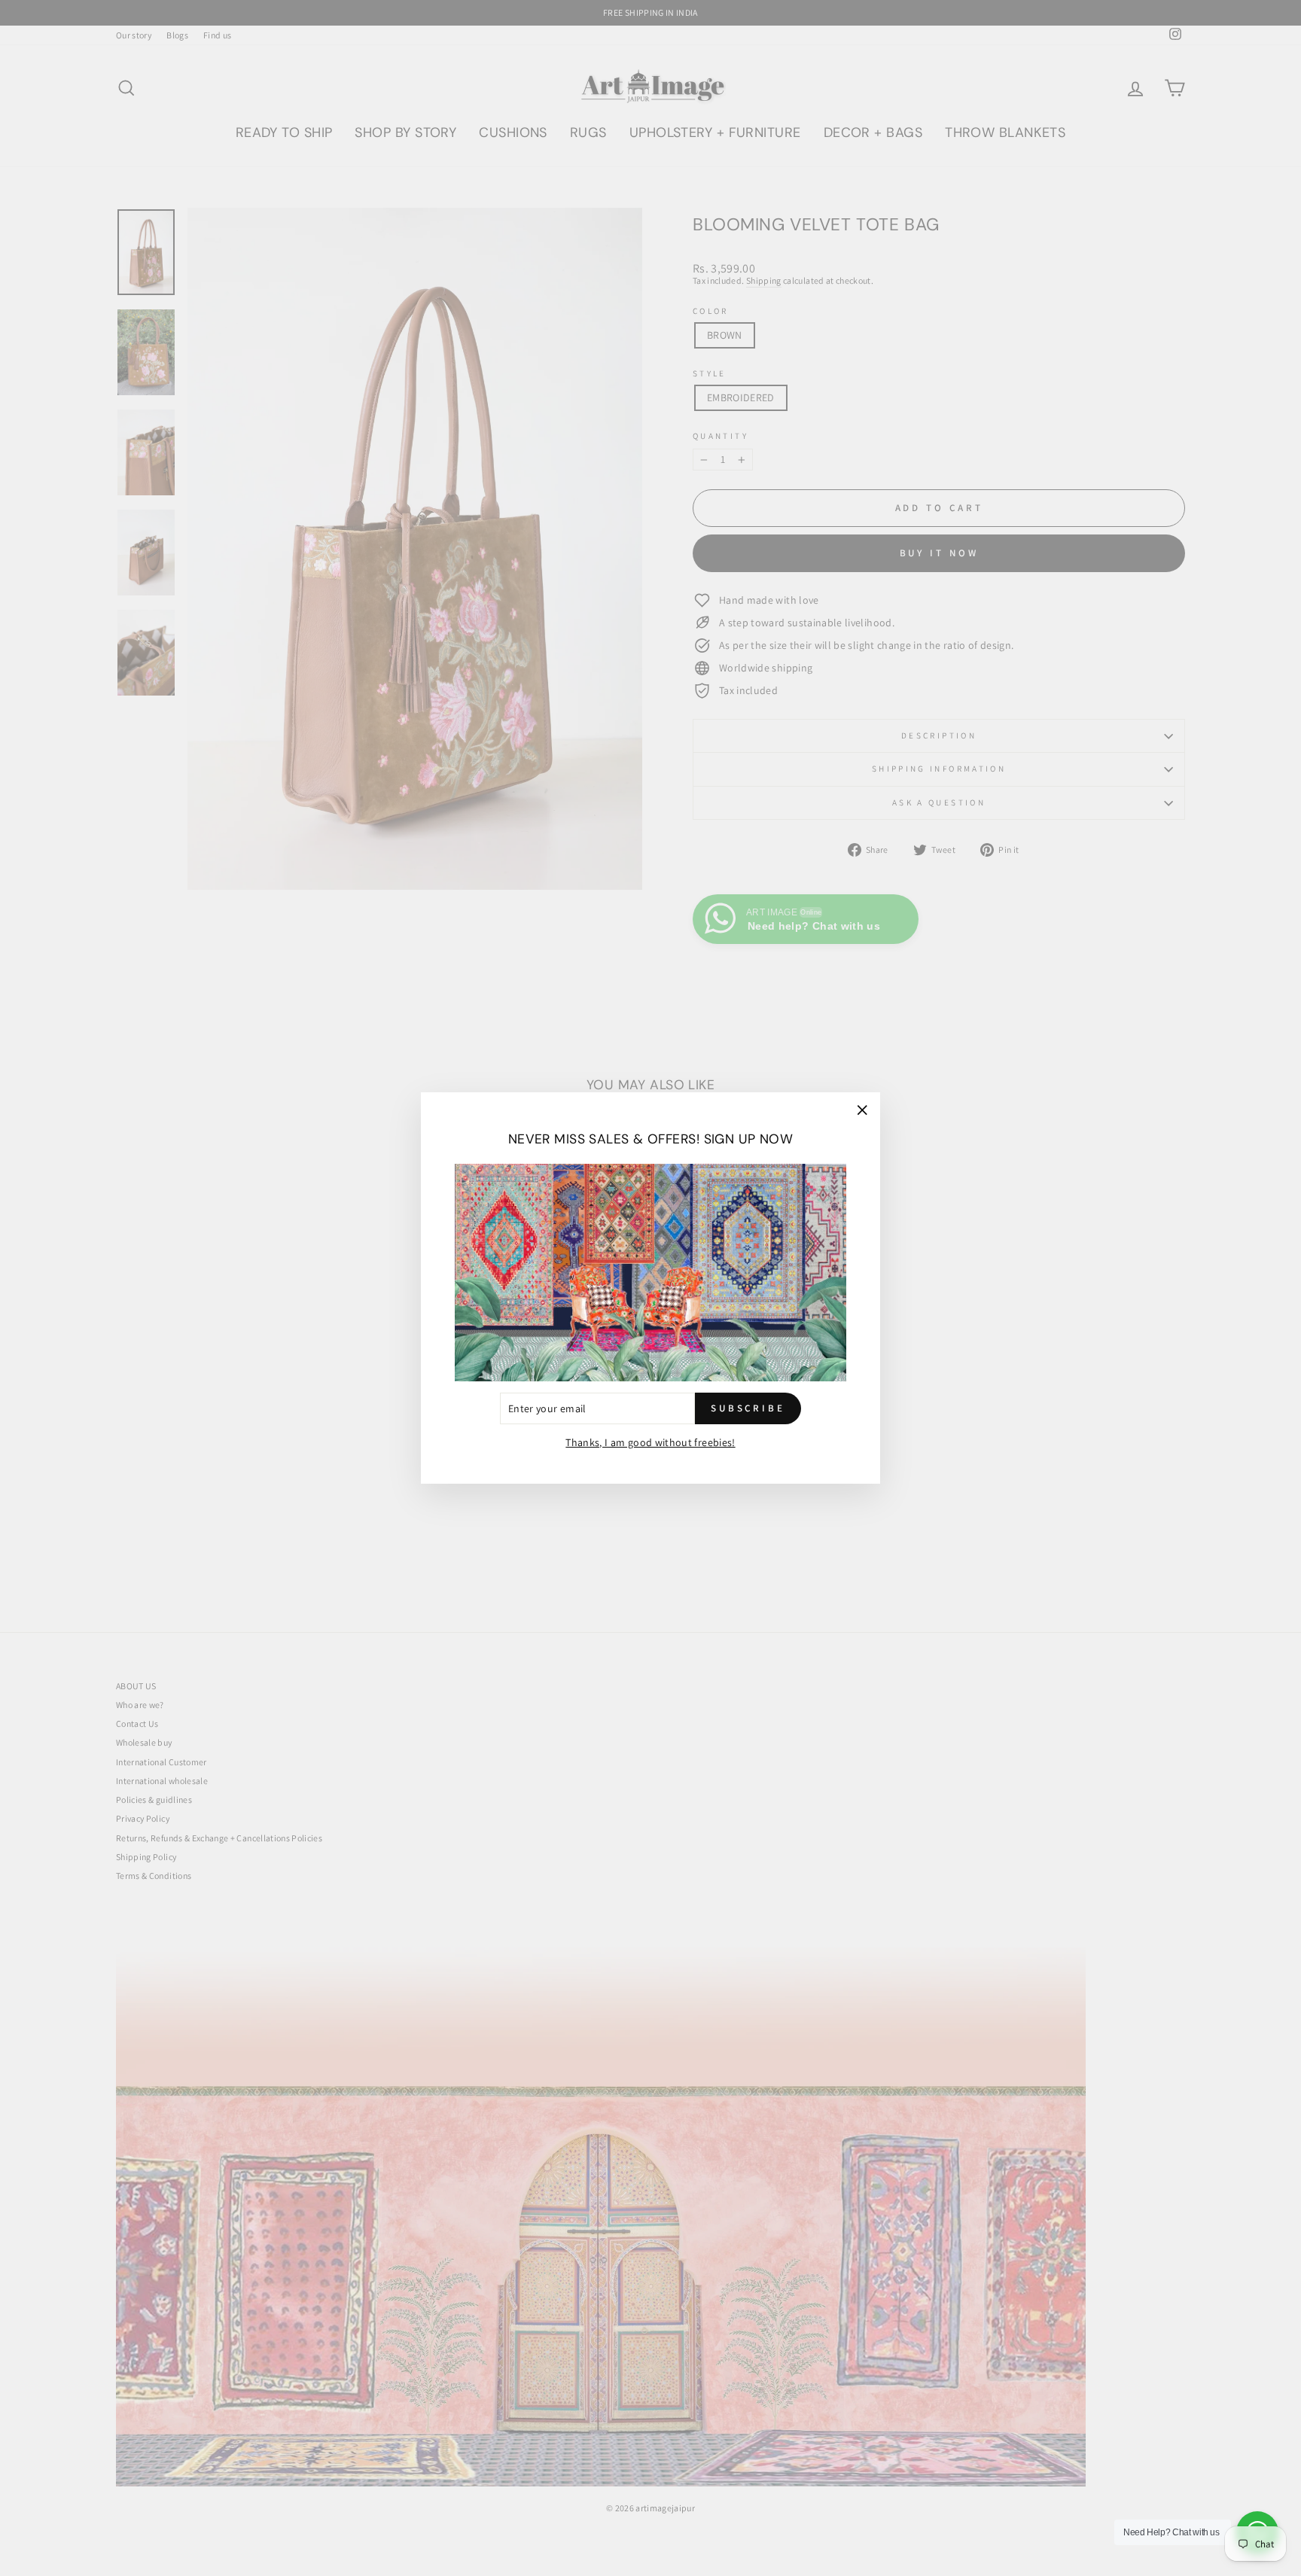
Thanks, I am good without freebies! (650, 1442)
